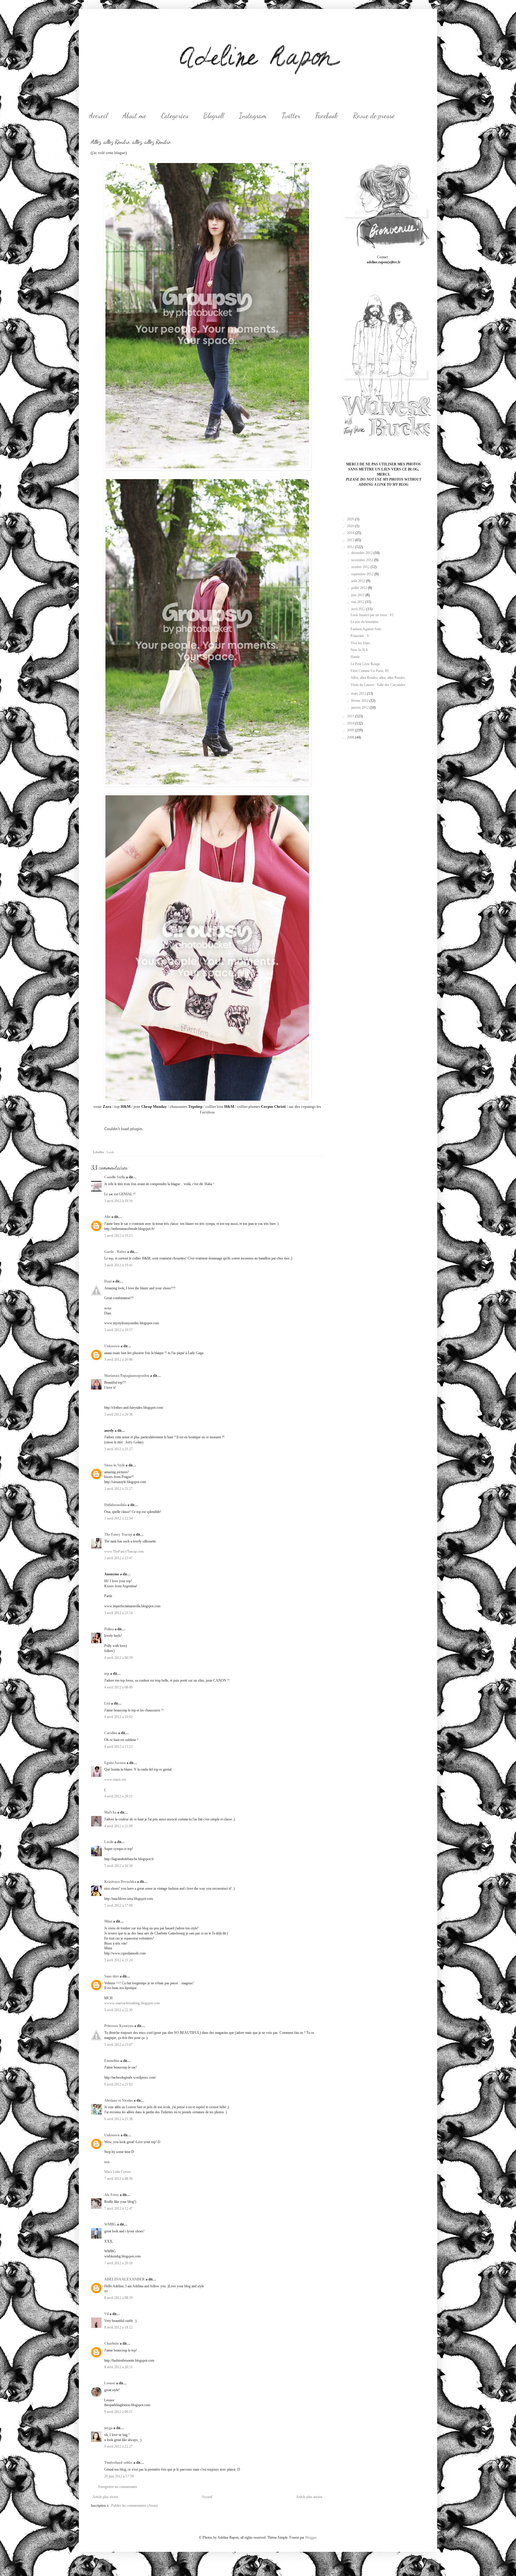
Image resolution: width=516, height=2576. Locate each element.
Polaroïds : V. (360, 636)
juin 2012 (358, 595)
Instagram (253, 116)
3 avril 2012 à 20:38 (118, 1414)
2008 (351, 737)
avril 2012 (359, 609)
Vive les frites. (361, 643)
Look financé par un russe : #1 (372, 615)
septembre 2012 (363, 574)
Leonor (110, 2383)
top (107, 1674)
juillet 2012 (360, 588)
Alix (107, 1217)
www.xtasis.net (115, 1780)
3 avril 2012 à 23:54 (118, 1613)
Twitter (291, 116)
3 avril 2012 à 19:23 (118, 1236)
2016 (351, 526)
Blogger (311, 2537)
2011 (351, 716)
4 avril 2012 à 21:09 (118, 1826)
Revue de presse (374, 116)
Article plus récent (105, 2497)
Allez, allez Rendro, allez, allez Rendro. (378, 678)
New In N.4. (360, 650)
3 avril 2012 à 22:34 (118, 1518)
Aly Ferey (112, 2195)
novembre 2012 (363, 560)
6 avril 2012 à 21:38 (118, 2119)
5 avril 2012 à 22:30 (118, 2010)
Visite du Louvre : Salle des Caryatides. (378, 685)
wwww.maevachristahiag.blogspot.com (132, 2003)
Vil (106, 2314)
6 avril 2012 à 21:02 (118, 2084)
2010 (351, 723)
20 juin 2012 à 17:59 (119, 2476)
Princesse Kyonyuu (119, 2026)
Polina (109, 1629)
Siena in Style (115, 1465)
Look (110, 1152)
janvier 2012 (360, 708)
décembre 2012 (362, 553)
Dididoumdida (115, 1505)
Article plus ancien (309, 2497)
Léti (107, 1703)
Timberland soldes (118, 2463)
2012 (351, 547)
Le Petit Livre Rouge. (366, 664)
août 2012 (359, 581)
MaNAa (110, 1812)
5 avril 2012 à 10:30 (118, 1866)
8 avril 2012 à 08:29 (118, 2298)
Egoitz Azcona (115, 1763)
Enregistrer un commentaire (118, 2487)
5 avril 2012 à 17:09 (118, 1906)
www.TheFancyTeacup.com (124, 1551)
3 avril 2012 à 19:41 (118, 1265)
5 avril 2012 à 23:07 (118, 2045)
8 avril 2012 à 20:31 (118, 2367)
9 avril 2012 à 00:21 (118, 2412)
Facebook (327, 116)
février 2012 (360, 701)
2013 (351, 540)
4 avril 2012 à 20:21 (118, 1796)
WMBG (110, 2224)
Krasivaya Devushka (120, 1882)
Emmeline (112, 2061)
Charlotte (112, 2343)
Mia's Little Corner (118, 2172)
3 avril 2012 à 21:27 (118, 1449)
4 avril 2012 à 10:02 (118, 1717)
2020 (351, 519)
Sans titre (112, 1976)
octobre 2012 (361, 567)
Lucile (109, 1842)
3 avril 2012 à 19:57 (118, 1330)
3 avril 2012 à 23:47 (118, 1558)
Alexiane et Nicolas (119, 2100)
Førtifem (207, 1112)
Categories (175, 116)
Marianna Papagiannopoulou (127, 1376)
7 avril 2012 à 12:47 (118, 2209)
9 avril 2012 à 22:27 (118, 2446)
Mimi (108, 1921)
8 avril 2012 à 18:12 (118, 2327)
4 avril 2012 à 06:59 (118, 1658)
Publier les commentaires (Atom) (134, 2506)
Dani (108, 1281)
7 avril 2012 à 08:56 (118, 2179)
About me (134, 116)
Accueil (98, 116)
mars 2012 (359, 693)
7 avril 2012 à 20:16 (118, 2263)
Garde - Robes (115, 1252)
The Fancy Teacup (118, 1534)
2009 (351, 730)
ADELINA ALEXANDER (125, 2279)
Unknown (112, 1346)
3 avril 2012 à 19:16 (118, 1201)
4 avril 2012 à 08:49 (118, 1687)
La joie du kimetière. (365, 622)
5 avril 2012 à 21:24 (118, 1960)
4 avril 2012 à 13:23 (118, 1747)
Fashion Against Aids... (367, 629)
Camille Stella (115, 1177)
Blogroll (214, 116)
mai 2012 (358, 602)
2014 (351, 533)
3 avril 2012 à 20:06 (118, 1359)
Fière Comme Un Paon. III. (370, 671)
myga (108, 2428)
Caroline (111, 1733)
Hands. (356, 657)
